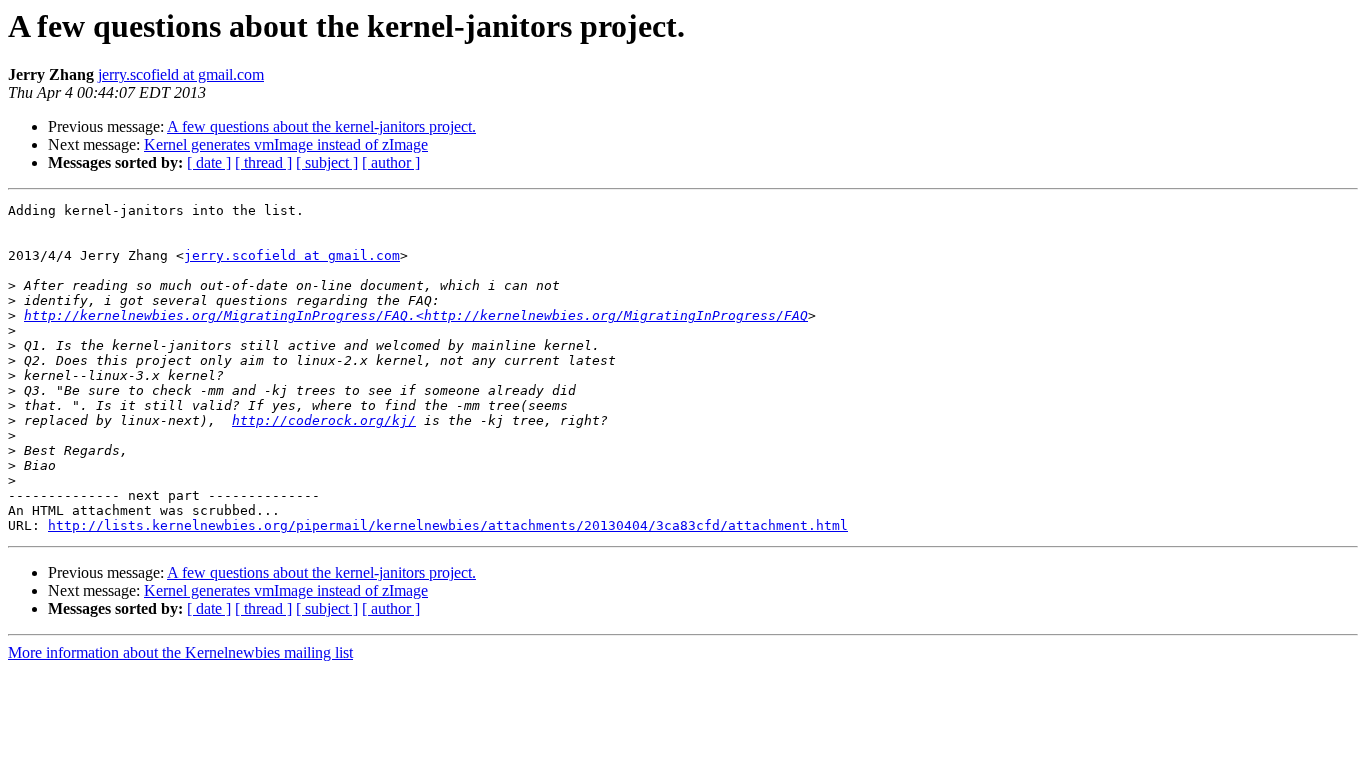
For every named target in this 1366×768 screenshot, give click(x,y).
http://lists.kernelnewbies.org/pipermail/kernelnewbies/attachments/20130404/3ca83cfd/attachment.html (448, 525)
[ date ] (209, 162)
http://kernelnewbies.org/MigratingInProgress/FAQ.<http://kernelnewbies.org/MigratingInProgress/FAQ (416, 315)
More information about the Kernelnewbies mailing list (180, 652)
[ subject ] (327, 162)
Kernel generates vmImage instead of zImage (286, 144)
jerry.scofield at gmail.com (181, 74)
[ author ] (391, 162)
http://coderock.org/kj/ (324, 420)
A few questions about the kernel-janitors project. (321, 126)
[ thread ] (263, 162)
